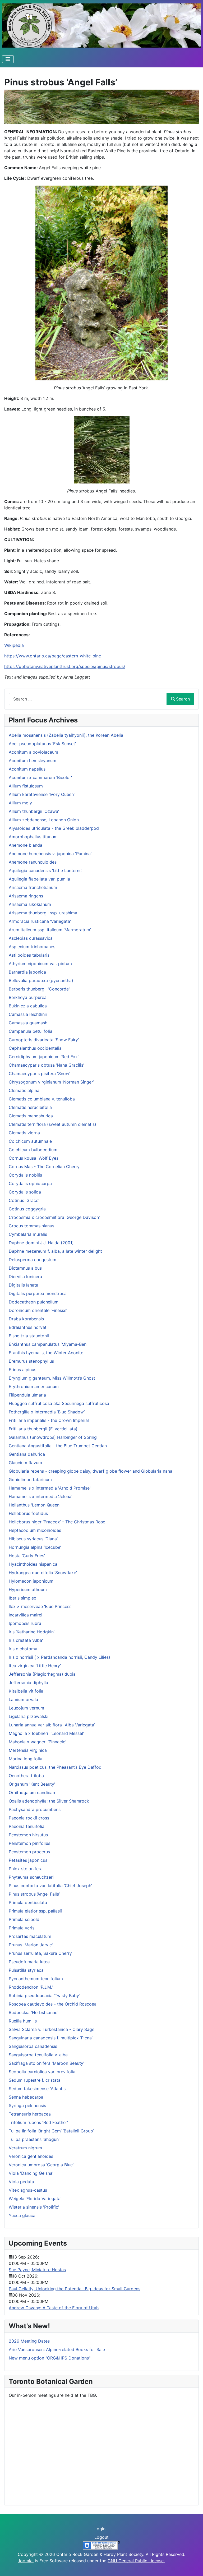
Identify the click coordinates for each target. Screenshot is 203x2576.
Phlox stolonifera (26, 1869)
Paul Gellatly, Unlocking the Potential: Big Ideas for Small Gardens (75, 2289)
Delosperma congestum (33, 1260)
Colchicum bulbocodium (33, 1150)
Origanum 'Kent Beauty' (32, 1784)
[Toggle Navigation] (8, 59)
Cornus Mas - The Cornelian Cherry (44, 1167)
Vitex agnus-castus (28, 2190)
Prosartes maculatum (30, 1936)
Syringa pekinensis (27, 2105)
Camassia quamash (28, 1023)
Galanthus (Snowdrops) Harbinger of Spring (53, 1437)
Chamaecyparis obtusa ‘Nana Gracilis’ (46, 1065)
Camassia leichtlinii (28, 1014)
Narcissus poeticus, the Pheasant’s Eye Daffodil (56, 1767)
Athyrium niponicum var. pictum (40, 964)
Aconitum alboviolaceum (33, 752)
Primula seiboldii (25, 1919)
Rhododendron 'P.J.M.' (31, 1987)
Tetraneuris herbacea (30, 2114)
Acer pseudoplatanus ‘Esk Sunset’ (42, 744)
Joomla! (26, 2561)
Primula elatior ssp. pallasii (35, 1911)
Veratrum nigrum (25, 2148)
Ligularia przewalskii (29, 1716)
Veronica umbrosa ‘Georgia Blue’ (41, 2165)
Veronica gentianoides (31, 2156)
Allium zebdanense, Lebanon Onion (44, 820)
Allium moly (20, 803)
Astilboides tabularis (29, 955)
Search (183, 699)
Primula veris (22, 1928)
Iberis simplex (22, 1598)
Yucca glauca (22, 2215)
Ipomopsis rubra (25, 1623)
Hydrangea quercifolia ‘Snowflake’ (43, 1573)
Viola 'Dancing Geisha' (31, 2173)
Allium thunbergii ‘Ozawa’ (34, 811)
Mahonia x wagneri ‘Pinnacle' (38, 1742)
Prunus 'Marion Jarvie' (31, 1945)
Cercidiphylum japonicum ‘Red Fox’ (44, 1057)
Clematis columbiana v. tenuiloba (42, 1099)
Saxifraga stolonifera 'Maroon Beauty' (47, 2063)
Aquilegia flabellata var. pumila (39, 879)
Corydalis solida (25, 1192)
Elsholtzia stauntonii (29, 1336)
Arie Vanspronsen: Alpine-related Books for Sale (57, 2349)
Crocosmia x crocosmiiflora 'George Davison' (54, 1217)
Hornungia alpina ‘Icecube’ (35, 1547)
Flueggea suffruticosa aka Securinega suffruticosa (59, 1403)
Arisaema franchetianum (33, 887)
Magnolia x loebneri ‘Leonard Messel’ (46, 1733)
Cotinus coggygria (27, 1209)
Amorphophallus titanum (33, 837)
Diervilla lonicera (25, 1277)
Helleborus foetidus (28, 1513)
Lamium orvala (23, 1699)
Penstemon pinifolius (29, 1843)
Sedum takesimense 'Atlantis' (38, 2089)
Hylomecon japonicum (31, 1581)
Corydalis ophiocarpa (30, 1183)
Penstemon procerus (29, 1852)
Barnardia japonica (27, 972)
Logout (101, 2537)
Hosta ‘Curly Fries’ (27, 1556)
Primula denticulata (28, 1902)
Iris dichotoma (23, 1649)
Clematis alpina (24, 1090)
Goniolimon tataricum (30, 1480)
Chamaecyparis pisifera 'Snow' (40, 1073)
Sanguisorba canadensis (33, 2046)
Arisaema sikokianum (30, 904)
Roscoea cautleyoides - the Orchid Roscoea (53, 2004)
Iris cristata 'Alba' (26, 1640)
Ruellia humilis (23, 2021)
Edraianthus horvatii (29, 1327)
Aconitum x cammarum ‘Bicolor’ (40, 777)
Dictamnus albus (25, 1268)
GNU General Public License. (136, 2561)
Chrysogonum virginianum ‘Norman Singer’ (51, 1082)
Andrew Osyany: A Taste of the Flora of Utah (54, 2308)
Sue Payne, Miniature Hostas (37, 2270)
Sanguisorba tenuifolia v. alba (38, 2055)
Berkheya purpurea (28, 997)
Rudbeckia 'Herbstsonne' (34, 2012)
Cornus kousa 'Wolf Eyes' (34, 1158)
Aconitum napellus (27, 769)
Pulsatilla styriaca (26, 1970)
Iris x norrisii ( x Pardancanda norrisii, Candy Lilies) (59, 1657)
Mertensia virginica (28, 1750)
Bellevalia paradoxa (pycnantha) (41, 980)
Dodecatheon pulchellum (34, 1302)
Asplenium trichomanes (32, 947)
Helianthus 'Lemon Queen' (35, 1505)
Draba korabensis (26, 1319)
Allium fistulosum (26, 786)
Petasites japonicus (28, 1860)
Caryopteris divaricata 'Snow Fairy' (44, 1040)
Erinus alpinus (22, 1370)
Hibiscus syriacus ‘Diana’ (33, 1539)
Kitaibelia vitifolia (26, 1691)
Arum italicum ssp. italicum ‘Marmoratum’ (50, 930)
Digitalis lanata (24, 1285)
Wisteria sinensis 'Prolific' (34, 2207)
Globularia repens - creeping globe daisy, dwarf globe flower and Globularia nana (91, 1471)
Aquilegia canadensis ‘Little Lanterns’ (45, 870)
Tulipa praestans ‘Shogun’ (34, 2139)
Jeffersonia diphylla (28, 1683)
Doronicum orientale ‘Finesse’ (38, 1310)
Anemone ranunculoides (33, 862)
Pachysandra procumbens (35, 1809)
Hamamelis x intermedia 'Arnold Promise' (50, 1488)
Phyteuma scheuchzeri (31, 1877)
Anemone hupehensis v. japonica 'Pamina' (50, 854)
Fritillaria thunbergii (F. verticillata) (43, 1429)
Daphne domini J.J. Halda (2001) (41, 1243)
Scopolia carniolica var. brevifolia (42, 2072)
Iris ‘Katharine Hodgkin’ (32, 1632)
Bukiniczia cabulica (28, 1006)
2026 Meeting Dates (29, 2341)
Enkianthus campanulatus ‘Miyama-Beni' (49, 1344)
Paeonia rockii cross (29, 1818)
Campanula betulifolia (31, 1031)
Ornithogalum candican (32, 1792)
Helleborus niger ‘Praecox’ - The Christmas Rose (57, 1522)
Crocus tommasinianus (31, 1226)
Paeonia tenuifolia (27, 1826)
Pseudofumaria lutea (29, 1962)
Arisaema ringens (26, 896)
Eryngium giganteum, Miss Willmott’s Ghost (52, 1378)
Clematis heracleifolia (30, 1107)
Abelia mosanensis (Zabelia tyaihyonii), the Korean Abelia (66, 735)
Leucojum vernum (26, 1708)
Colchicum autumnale (30, 1141)
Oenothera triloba (26, 1776)
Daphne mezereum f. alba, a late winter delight (55, 1251)
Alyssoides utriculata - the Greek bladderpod (54, 828)
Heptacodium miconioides (35, 1530)
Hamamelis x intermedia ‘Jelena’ (40, 1496)
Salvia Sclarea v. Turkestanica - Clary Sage (52, 2029)
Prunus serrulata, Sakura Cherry (40, 1953)
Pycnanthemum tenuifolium (36, 1979)
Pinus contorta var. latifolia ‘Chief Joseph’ (50, 1886)
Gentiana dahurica (27, 1454)
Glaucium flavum (25, 1463)
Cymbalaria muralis (28, 1234)
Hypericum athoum (28, 1589)
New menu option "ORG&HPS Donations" (50, 2358)
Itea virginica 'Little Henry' (35, 1666)
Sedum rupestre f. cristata (35, 2080)
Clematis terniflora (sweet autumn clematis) (52, 1124)
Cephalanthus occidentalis (35, 1048)
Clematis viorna (24, 1133)
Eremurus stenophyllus (31, 1361)
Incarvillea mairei (26, 1615)
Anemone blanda (26, 845)
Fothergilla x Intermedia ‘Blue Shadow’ (47, 1412)
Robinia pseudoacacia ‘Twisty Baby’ (44, 1996)
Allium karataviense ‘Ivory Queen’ (42, 794)
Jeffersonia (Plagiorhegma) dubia (42, 1674)
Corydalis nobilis (25, 1175)
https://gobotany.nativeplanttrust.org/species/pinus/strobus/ (65, 666)
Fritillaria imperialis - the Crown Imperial (49, 1420)
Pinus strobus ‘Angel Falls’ (34, 1894)
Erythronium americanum (34, 1386)
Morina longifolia (26, 1759)
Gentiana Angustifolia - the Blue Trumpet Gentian (58, 1446)
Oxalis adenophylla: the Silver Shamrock (49, 1801)
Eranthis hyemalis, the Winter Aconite (46, 1353)
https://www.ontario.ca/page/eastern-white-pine (53, 656)
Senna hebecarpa (26, 2097)
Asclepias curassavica (31, 938)
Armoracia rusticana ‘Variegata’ (40, 921)
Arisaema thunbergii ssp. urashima (43, 913)
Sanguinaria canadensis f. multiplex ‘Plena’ (51, 2038)
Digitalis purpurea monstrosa (38, 1293)
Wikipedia (14, 645)
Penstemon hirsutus (28, 1835)
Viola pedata (21, 2182)
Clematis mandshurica (31, 1116)
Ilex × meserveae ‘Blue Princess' (41, 1606)
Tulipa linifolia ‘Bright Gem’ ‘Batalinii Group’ (51, 2131)
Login (100, 2529)
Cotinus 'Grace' (24, 1200)
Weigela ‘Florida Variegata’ (35, 2199)
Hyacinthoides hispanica (33, 1564)
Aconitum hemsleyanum (33, 761)
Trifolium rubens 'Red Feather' (38, 2122)
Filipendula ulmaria (27, 1395)
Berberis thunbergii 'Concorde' (39, 989)
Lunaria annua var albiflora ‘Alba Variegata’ (52, 1725)
